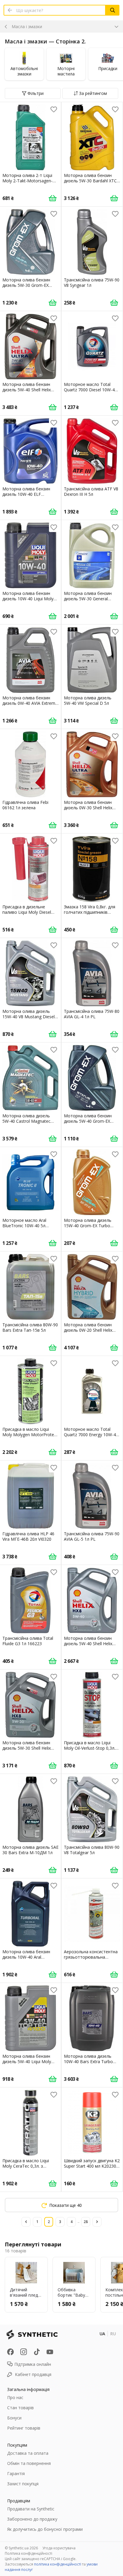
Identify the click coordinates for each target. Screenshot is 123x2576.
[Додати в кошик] (53, 198)
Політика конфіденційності (29, 2553)
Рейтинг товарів (24, 2428)
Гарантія (16, 2473)
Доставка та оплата (28, 2453)
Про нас (15, 2397)
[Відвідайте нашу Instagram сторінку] (24, 2352)
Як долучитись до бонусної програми (45, 2529)
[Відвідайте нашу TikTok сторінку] (37, 2352)
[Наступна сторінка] (97, 2222)
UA (102, 2334)
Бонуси (14, 2418)
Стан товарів (20, 2408)
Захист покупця (23, 2484)
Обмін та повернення (29, 2463)
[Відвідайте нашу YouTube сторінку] (50, 2352)
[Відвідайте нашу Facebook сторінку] (10, 2352)
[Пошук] (113, 10)
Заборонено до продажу (32, 2519)
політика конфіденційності (58, 2564)
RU (113, 2334)
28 (86, 2222)
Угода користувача (59, 2548)
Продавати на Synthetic (31, 2509)
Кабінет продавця (33, 2374)
